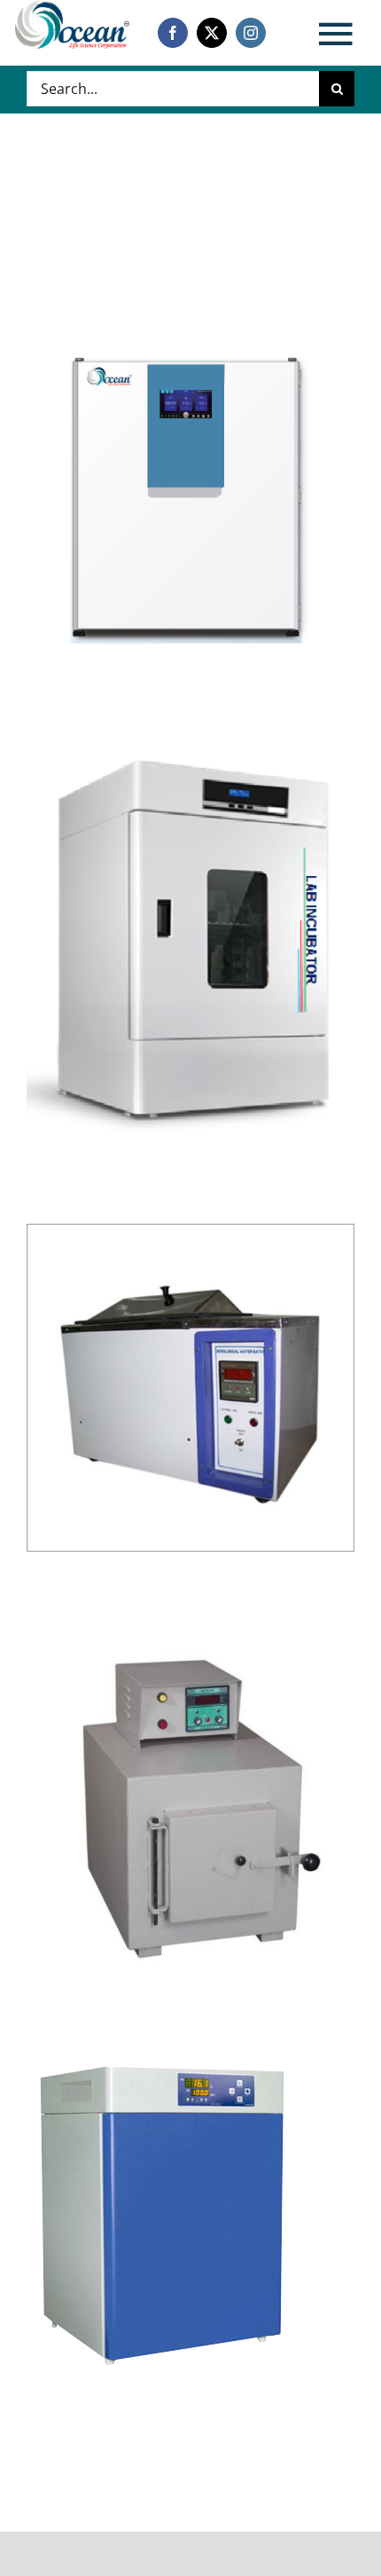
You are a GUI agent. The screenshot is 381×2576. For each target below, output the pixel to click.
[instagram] (251, 33)
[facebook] (173, 33)
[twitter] (212, 33)
